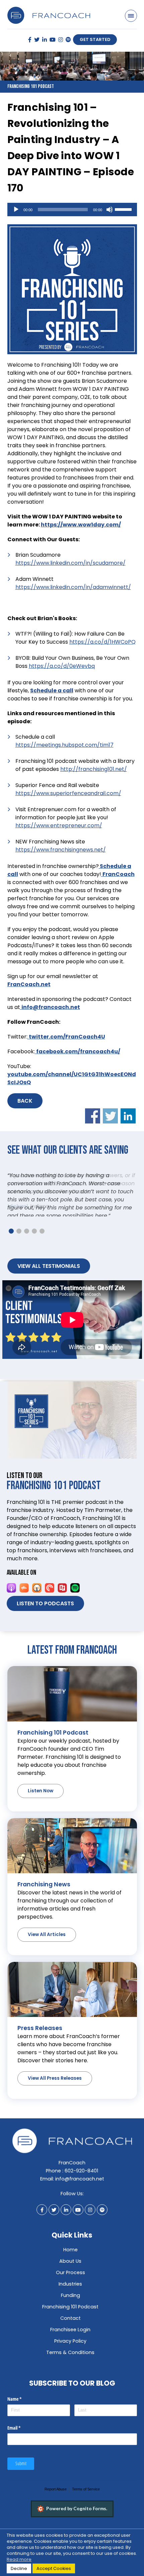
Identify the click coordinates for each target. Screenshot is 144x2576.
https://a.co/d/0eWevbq (62, 666)
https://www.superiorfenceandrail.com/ (68, 793)
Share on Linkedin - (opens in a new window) (128, 1116)
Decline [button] (19, 2568)
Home (70, 2268)
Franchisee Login (70, 2348)
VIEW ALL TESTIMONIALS (49, 1284)
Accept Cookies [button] (54, 2568)
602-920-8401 (81, 2189)
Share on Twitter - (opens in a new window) (110, 1116)
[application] (72, 210)
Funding (70, 2313)
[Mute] (110, 210)
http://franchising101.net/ (94, 769)
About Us (70, 2279)
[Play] (16, 210)
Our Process (70, 2291)
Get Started (95, 39)
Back (25, 1101)
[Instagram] (61, 40)
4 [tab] (34, 1249)
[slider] (124, 209)
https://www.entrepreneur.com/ (59, 825)
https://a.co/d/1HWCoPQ (102, 642)
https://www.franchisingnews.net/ (61, 850)
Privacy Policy (70, 2359)
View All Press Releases (55, 2096)
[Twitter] (37, 40)
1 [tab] (11, 1249)
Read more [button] (19, 2559)
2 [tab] (19, 1249)
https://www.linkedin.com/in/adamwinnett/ (73, 587)
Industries (70, 2302)
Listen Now (41, 1809)
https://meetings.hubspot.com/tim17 (64, 745)
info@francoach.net (80, 2197)
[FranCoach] (49, 11)
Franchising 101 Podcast (70, 2325)
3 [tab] (27, 1249)
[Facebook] (30, 40)
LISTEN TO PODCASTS (45, 1622)
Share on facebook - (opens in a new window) (93, 1116)
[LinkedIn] (45, 40)
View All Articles (47, 1953)
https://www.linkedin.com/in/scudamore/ (70, 563)
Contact (70, 2336)
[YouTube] (53, 40)
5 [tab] (42, 1249)
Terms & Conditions (70, 2371)
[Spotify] (68, 40)
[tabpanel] (72, 1199)
